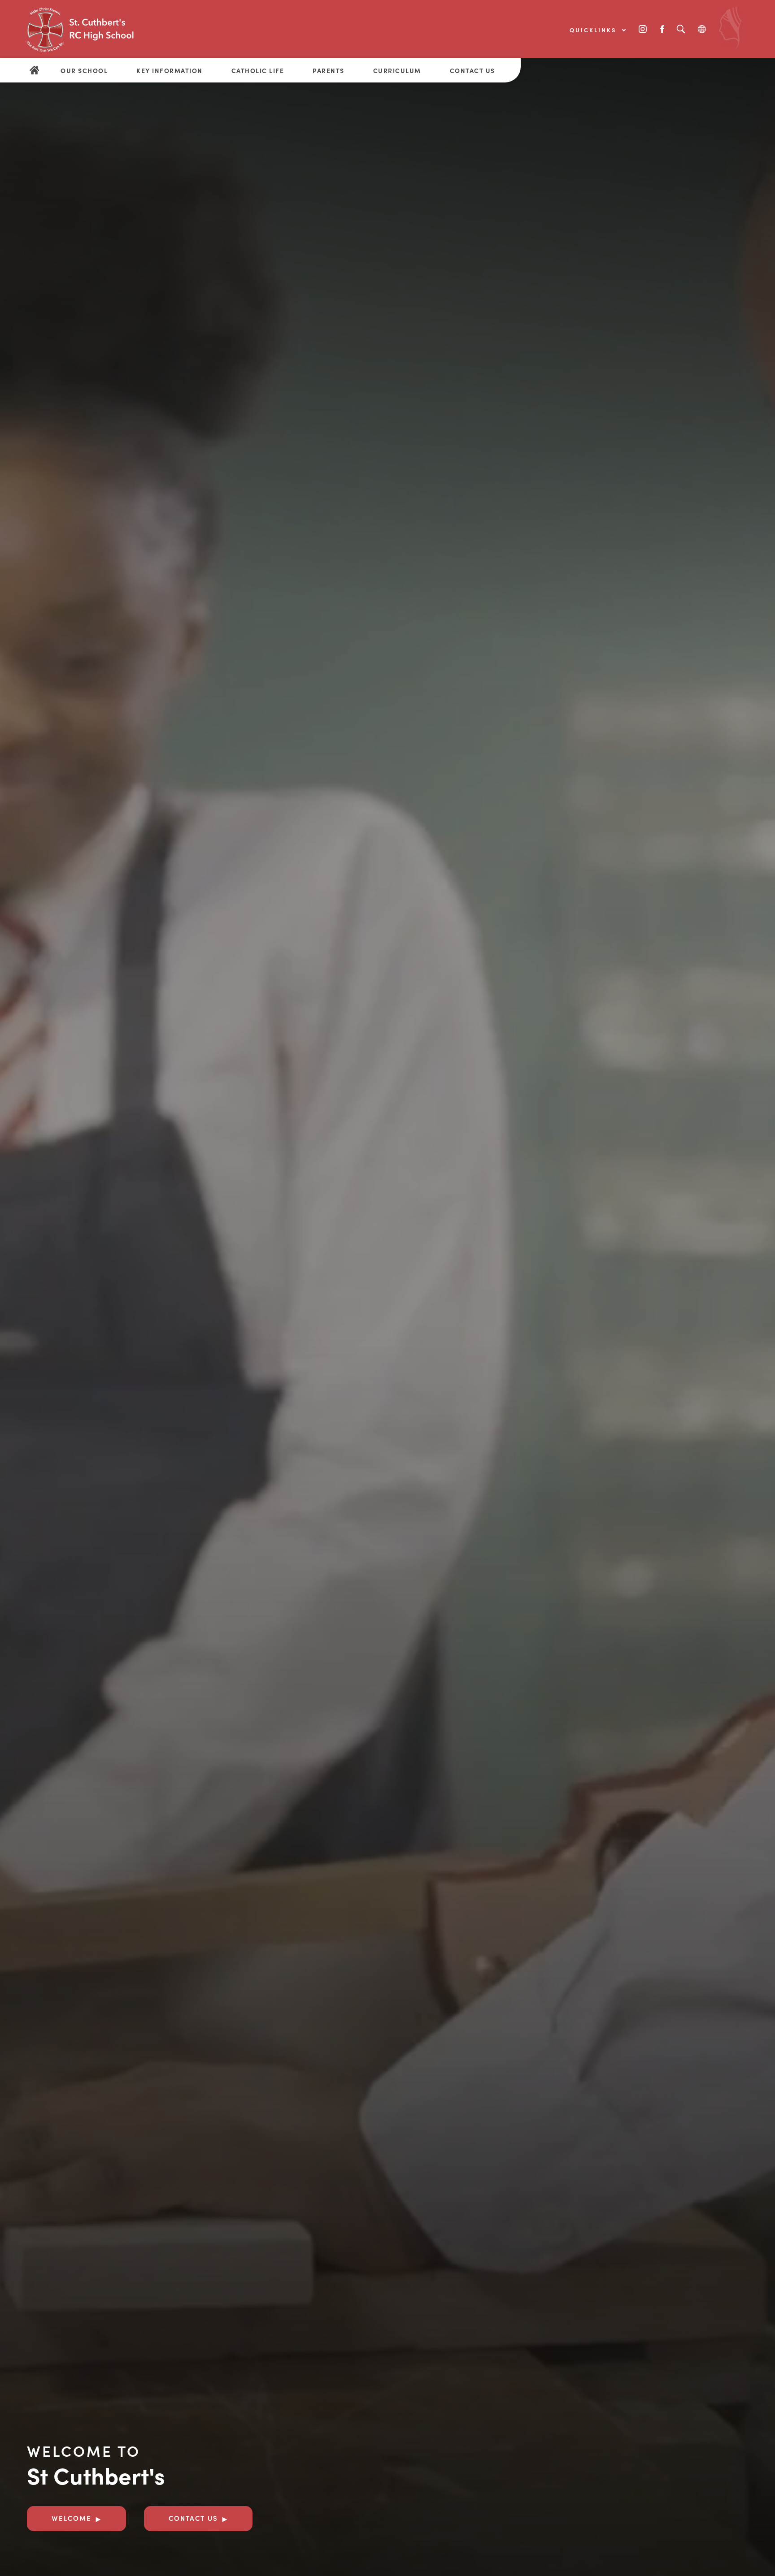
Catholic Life (258, 70)
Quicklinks (594, 30)
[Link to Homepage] (94, 29)
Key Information (170, 70)
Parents (329, 70)
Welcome (72, 2518)
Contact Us (472, 70)
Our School (84, 70)
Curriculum (397, 70)
